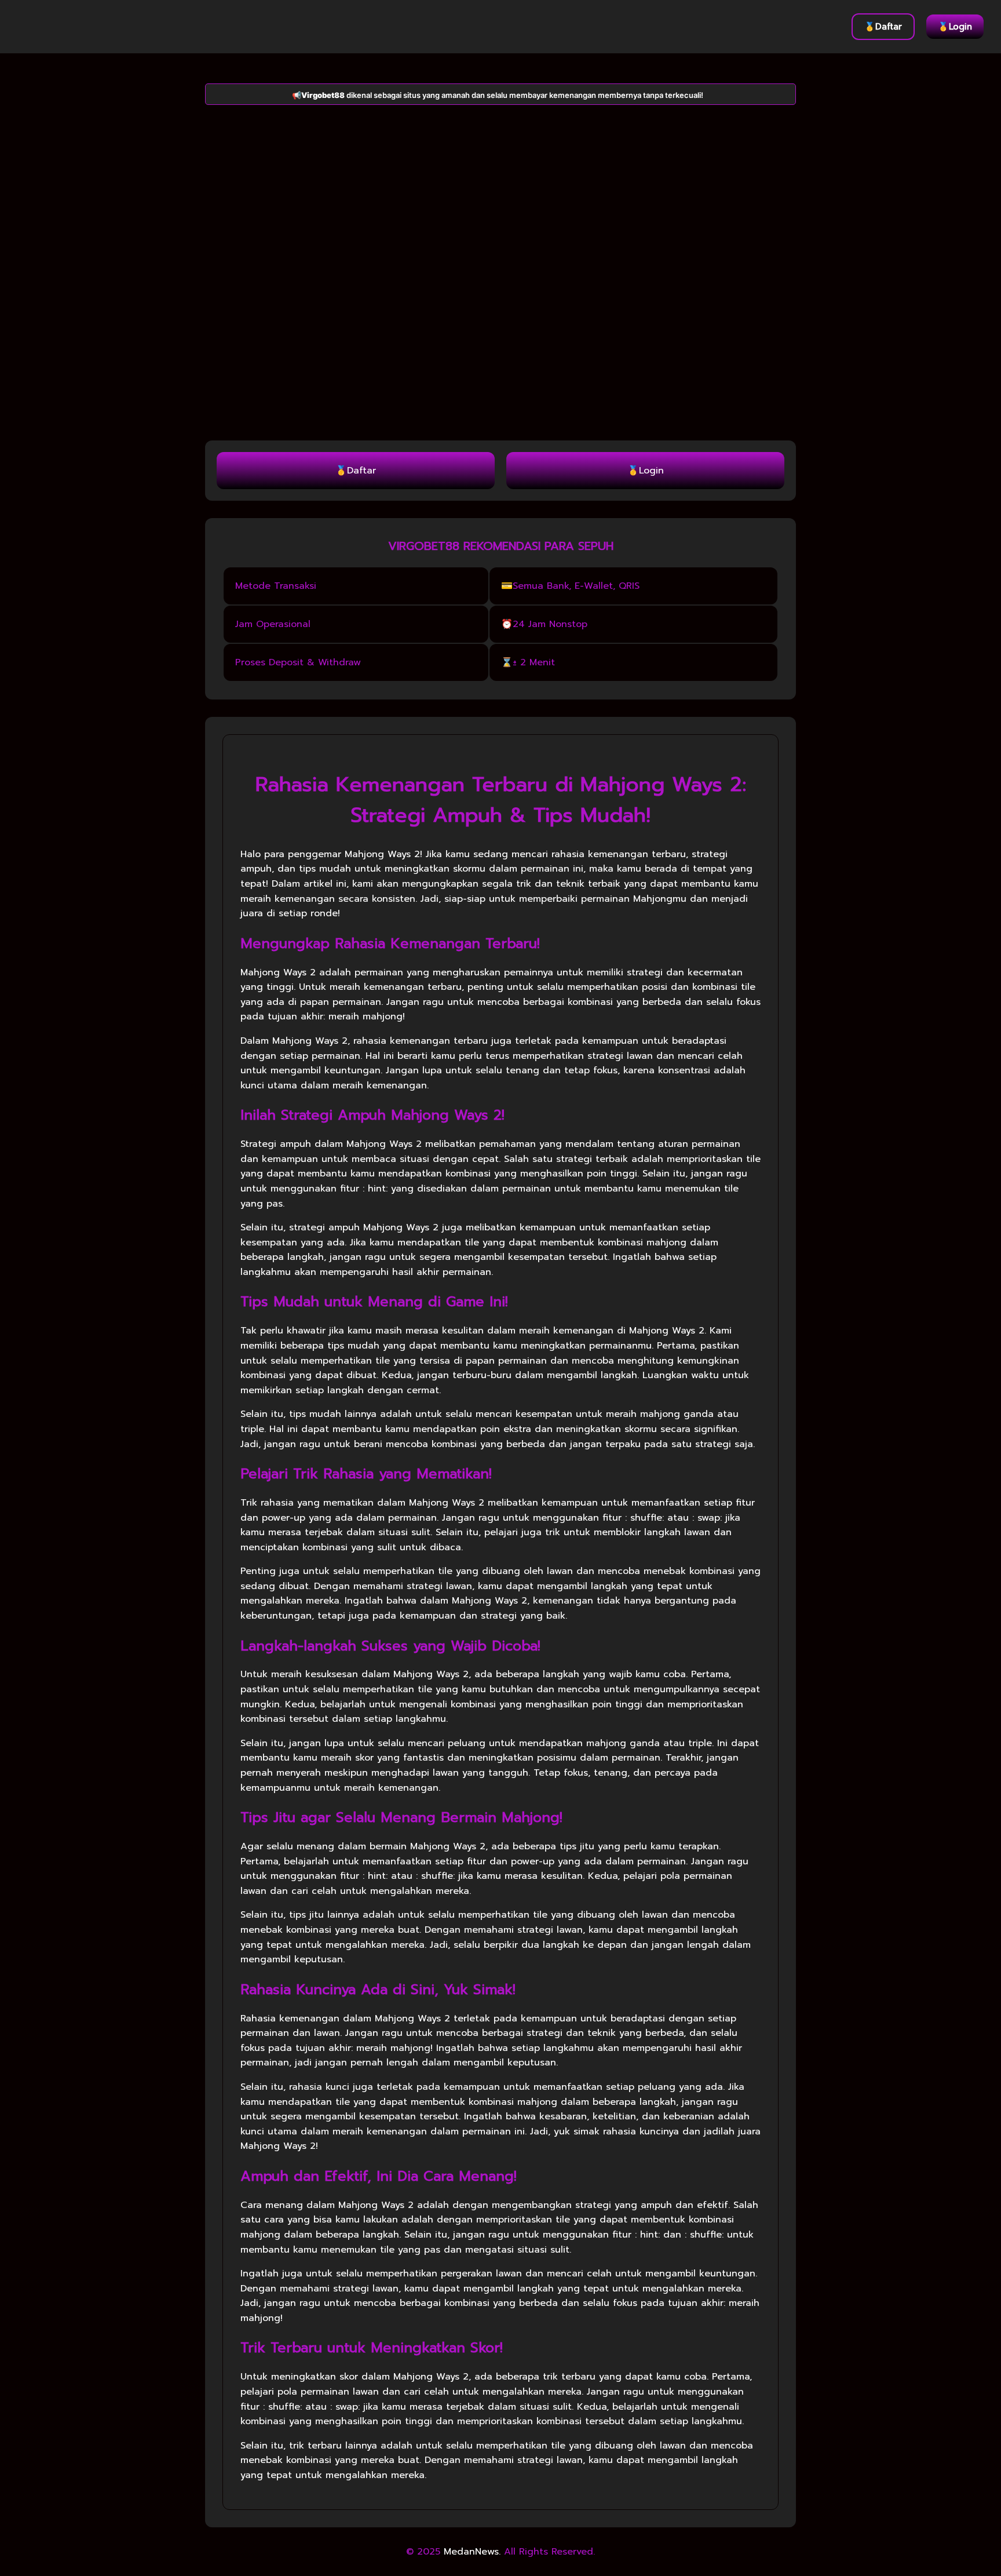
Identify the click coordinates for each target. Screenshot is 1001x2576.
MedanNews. (472, 2552)
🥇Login (955, 27)
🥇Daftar (883, 27)
